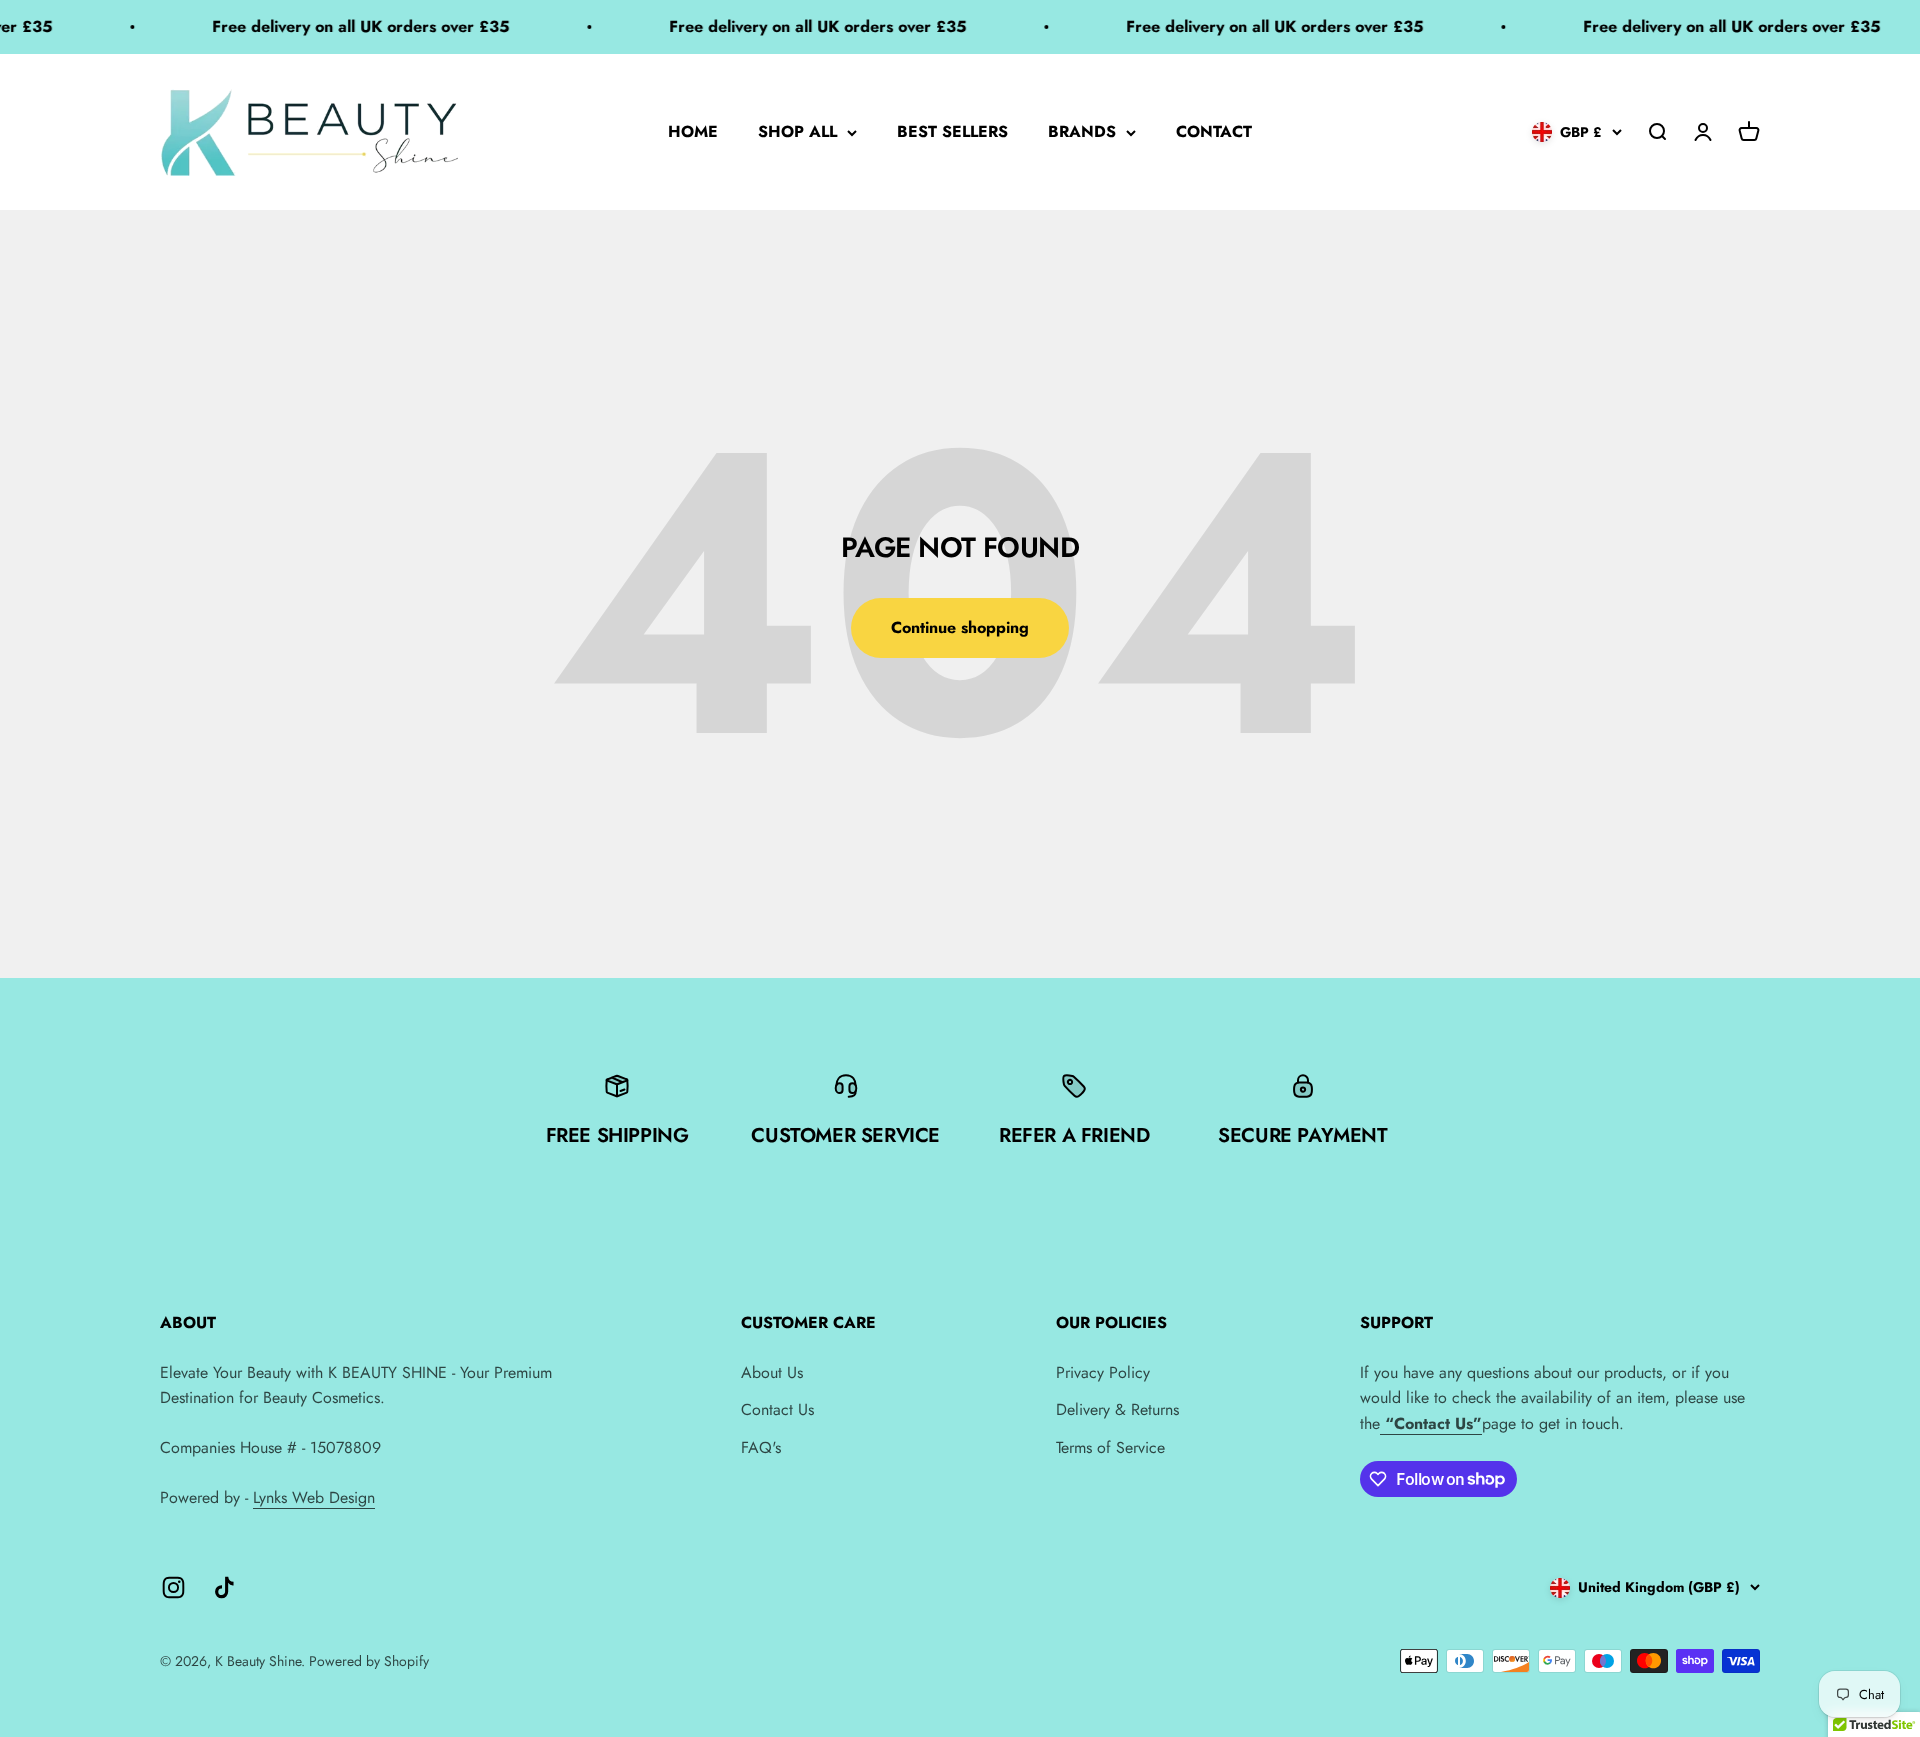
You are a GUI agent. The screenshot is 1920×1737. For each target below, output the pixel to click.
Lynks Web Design (314, 1497)
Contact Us (777, 1409)
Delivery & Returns (1117, 1409)
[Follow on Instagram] (173, 1587)
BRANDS (1082, 131)
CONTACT (1214, 131)
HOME (693, 131)
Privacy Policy (1103, 1372)
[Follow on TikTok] (224, 1587)
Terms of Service (1110, 1447)
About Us (772, 1372)
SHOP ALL (797, 131)
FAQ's (761, 1447)
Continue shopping (960, 627)
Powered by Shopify (369, 1661)
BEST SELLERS (952, 131)
